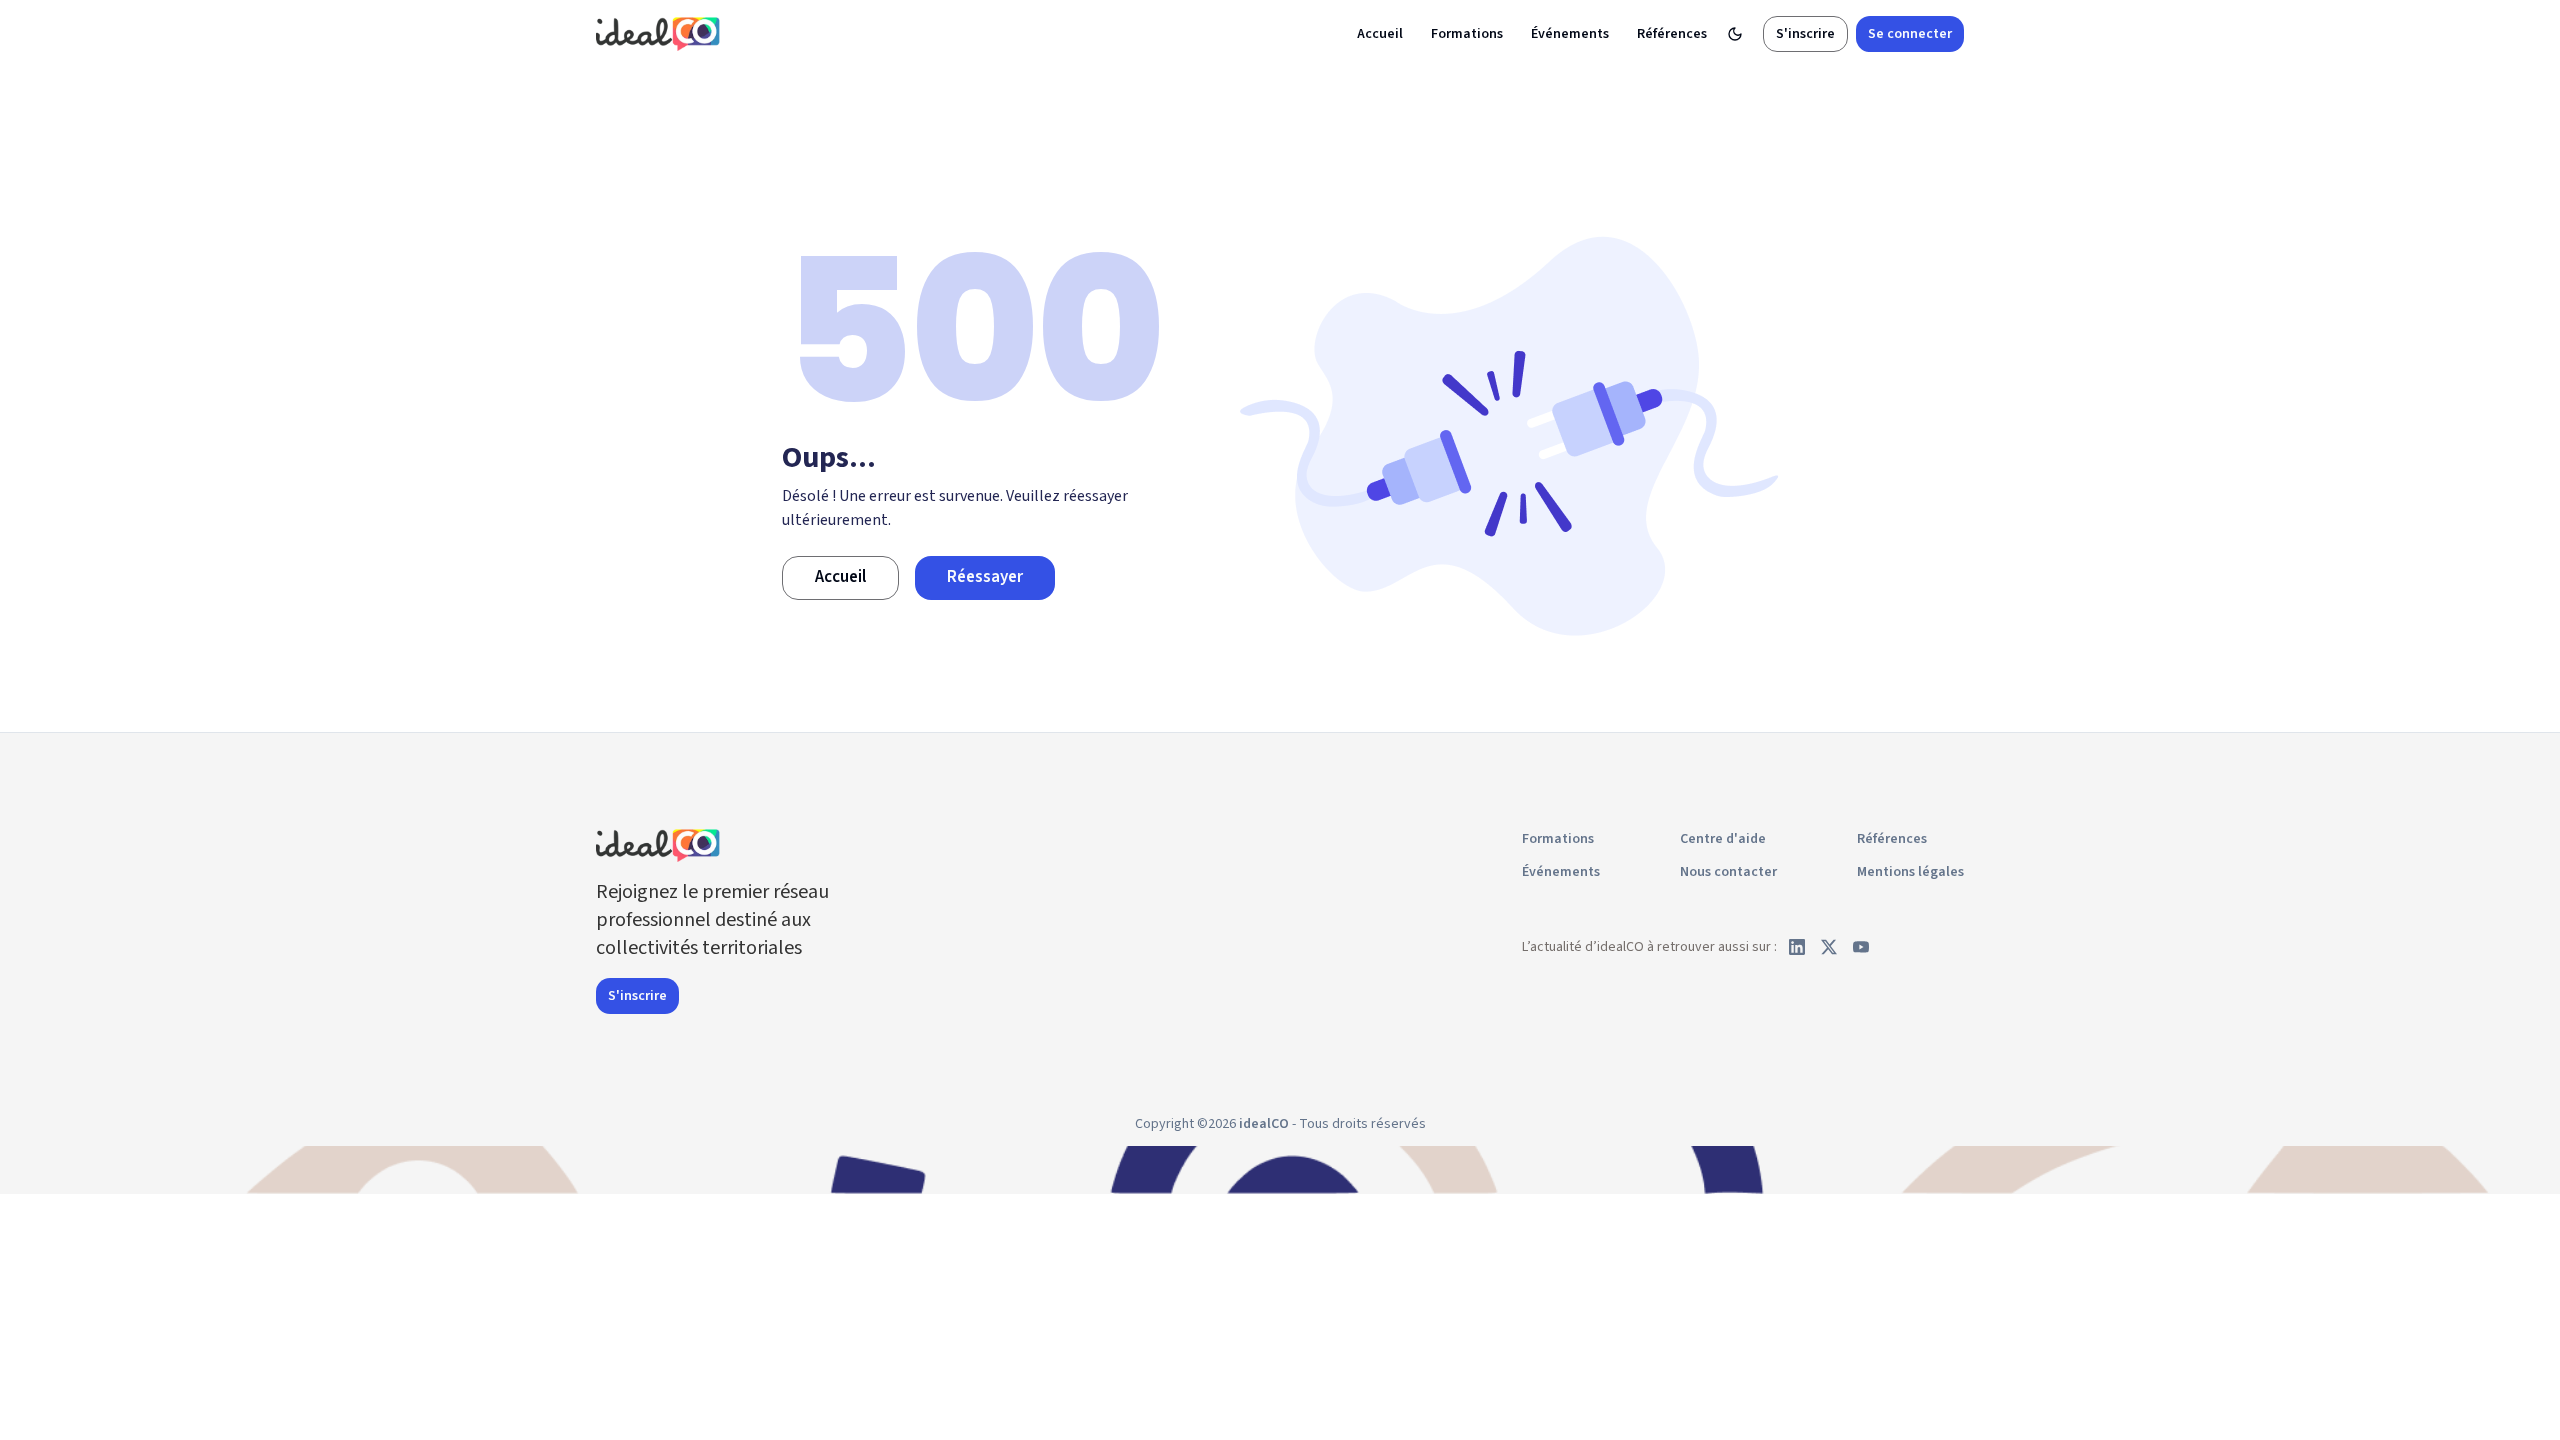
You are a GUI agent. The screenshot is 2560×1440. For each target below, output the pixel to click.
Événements (1570, 34)
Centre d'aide (1723, 839)
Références (1672, 34)
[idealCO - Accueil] (661, 33)
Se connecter (1910, 34)
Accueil (1380, 34)
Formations (1467, 34)
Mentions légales (1910, 872)
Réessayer (985, 577)
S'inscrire (1805, 34)
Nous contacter (1728, 872)
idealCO (1264, 1124)
